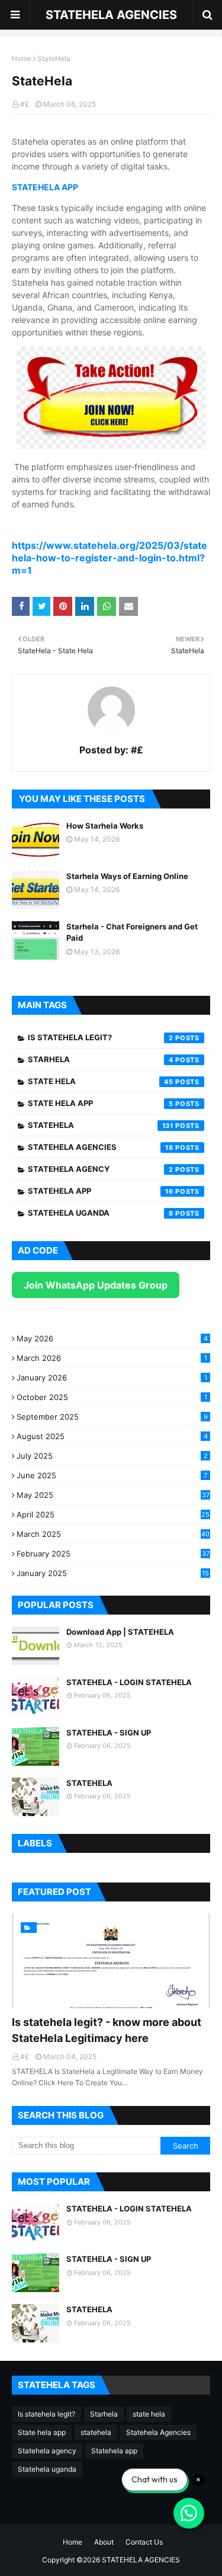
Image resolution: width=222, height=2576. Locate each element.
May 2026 (112, 1338)
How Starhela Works (105, 826)
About (104, 2542)
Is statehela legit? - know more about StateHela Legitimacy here (107, 2030)
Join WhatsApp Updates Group (96, 1285)
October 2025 (112, 1397)
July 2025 (112, 1456)
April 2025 (113, 1514)
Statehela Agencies (101, 1147)
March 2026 (112, 1358)
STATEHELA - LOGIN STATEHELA (129, 1682)
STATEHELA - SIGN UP (109, 1733)
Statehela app (101, 1191)
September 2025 (112, 1417)
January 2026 (112, 1378)
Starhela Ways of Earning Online (127, 876)
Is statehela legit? (101, 1037)
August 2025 (112, 1436)
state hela (101, 1081)
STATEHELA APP (45, 187)
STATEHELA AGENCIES (111, 15)
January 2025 (113, 1573)
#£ (25, 104)
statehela (101, 1125)
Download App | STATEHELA (120, 1632)
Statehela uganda (101, 1213)
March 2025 (113, 1534)
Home (22, 58)
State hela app (101, 1103)
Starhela (101, 1059)
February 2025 (113, 1554)
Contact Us (144, 2542)
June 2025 (112, 1475)
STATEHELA (89, 1783)
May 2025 (113, 1495)
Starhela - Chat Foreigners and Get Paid (132, 932)
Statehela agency (101, 1169)
